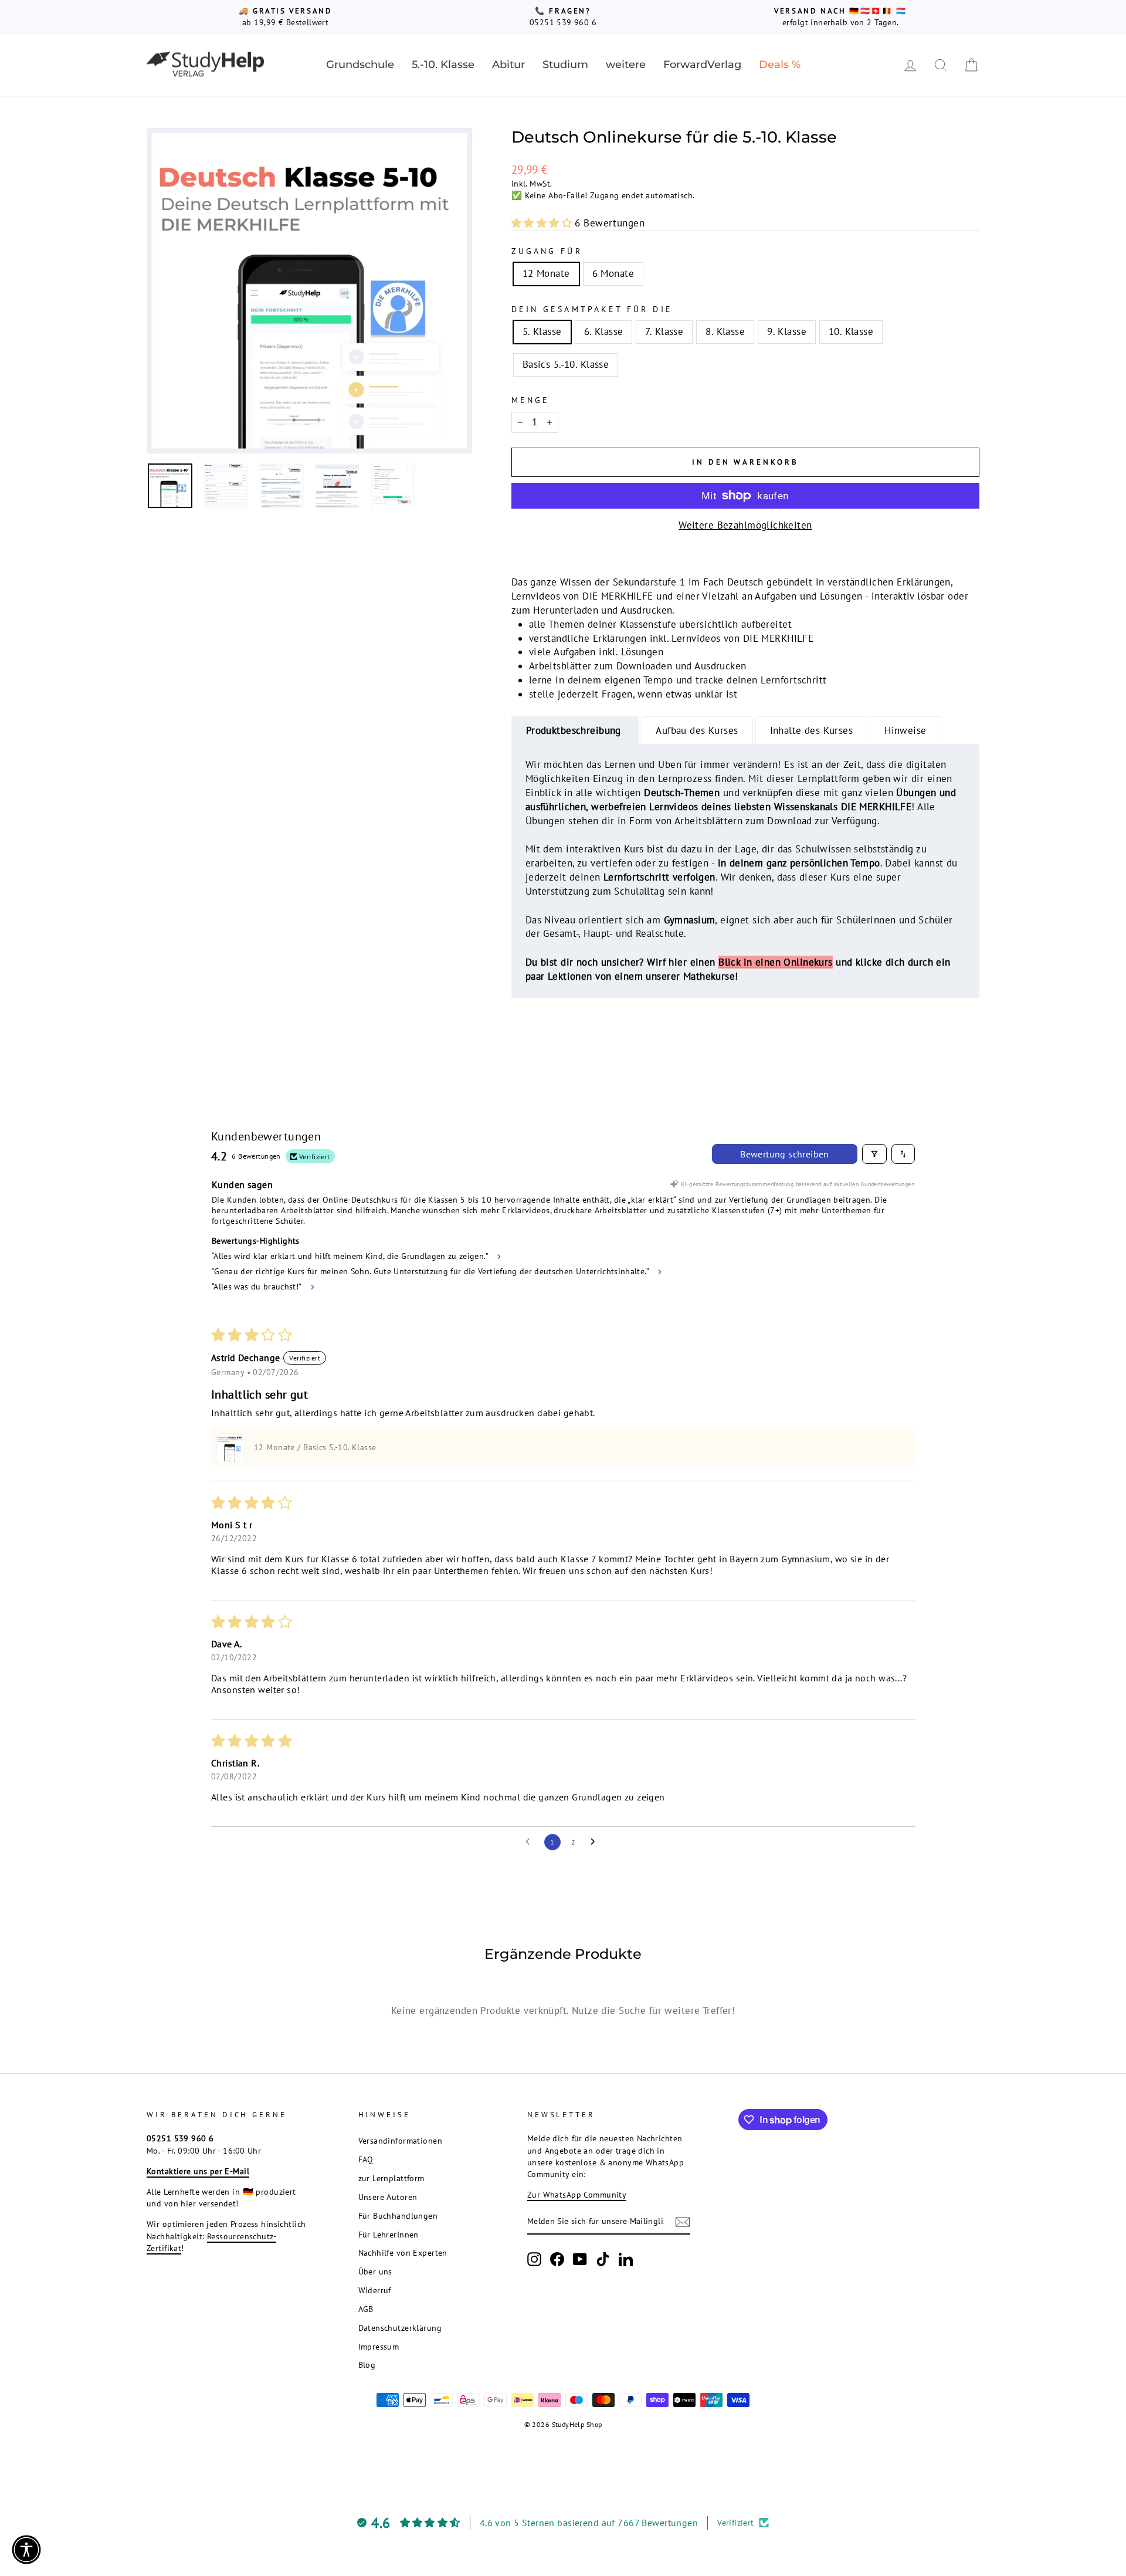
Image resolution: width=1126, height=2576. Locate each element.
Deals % (780, 65)
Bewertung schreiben (785, 1154)
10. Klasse (851, 331)
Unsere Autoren (388, 2197)
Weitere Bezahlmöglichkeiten (745, 525)
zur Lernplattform (391, 2178)
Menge (530, 400)
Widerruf (375, 2290)
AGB (366, 2309)
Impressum (379, 2346)
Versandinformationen (401, 2140)
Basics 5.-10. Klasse (566, 364)
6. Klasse (604, 331)
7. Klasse (664, 331)
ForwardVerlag (702, 65)
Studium (565, 65)
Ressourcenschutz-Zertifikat (211, 2242)
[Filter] (874, 1154)
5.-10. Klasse (443, 65)
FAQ (366, 2159)
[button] (543, 223)
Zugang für (547, 251)
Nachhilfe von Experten (403, 2252)
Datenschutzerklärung (400, 2328)
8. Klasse (725, 331)
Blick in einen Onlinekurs (776, 962)
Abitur (508, 65)
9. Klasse (787, 331)
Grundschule (360, 65)
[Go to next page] (596, 1842)
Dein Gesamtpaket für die (592, 309)
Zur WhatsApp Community (577, 2194)
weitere (626, 65)
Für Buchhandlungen (398, 2216)
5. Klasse (542, 331)
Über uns (375, 2271)
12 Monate (546, 273)
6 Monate (613, 273)
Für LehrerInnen (389, 2234)
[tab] (575, 731)
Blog (367, 2365)
